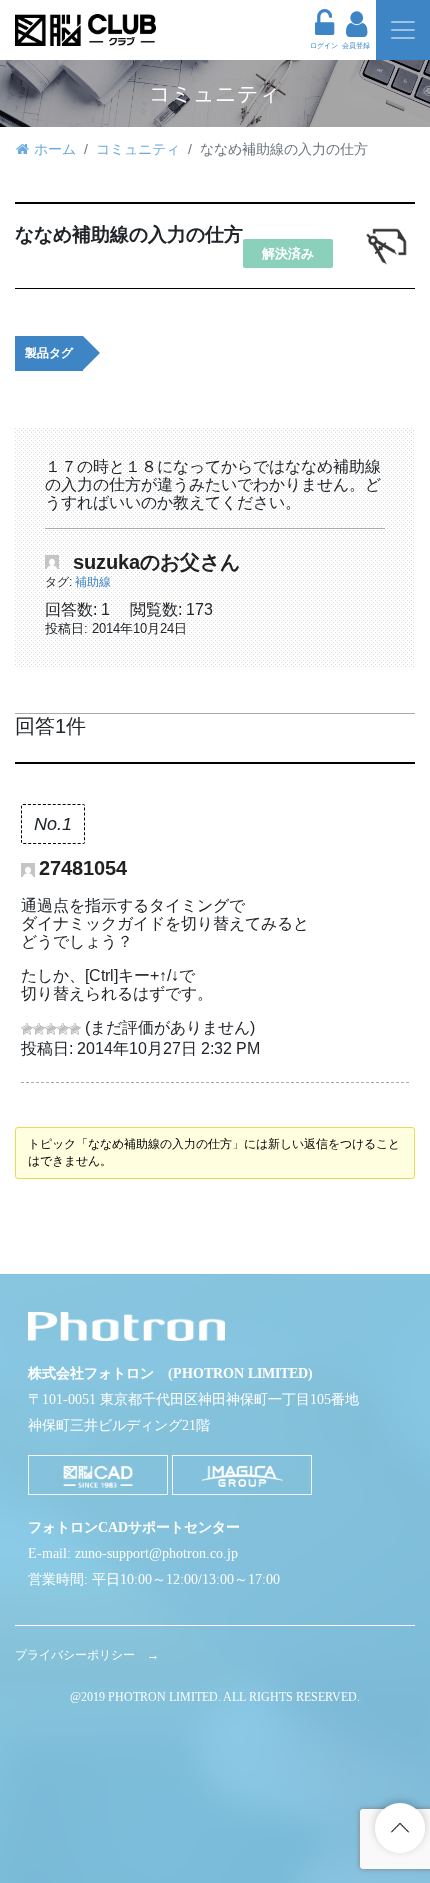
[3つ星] (51, 1029)
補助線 (93, 582)
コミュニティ (138, 149)
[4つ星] (63, 1029)
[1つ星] (27, 1029)
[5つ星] (75, 1029)
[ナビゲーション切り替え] (403, 30)
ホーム (55, 149)
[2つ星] (39, 1029)
